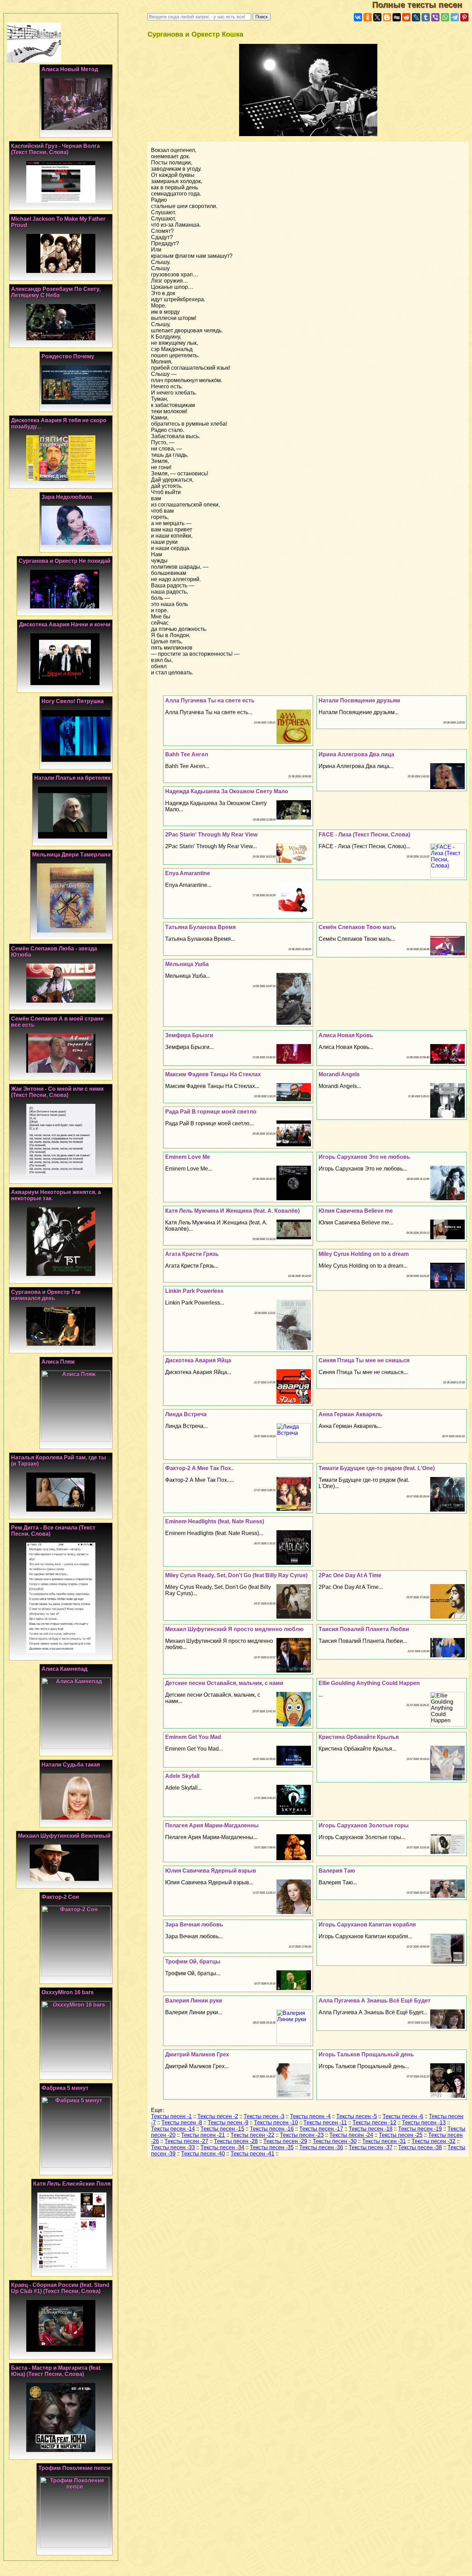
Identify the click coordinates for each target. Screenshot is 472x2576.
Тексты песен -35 (272, 2147)
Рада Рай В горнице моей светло (211, 1112)
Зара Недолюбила (67, 497)
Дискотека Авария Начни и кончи (65, 624)
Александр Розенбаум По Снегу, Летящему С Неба (56, 292)
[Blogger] (387, 17)
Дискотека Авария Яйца (198, 1360)
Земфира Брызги (189, 1035)
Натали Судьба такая (71, 1765)
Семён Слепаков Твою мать (357, 927)
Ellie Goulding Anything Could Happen (369, 1683)
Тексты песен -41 (252, 2154)
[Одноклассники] (368, 17)
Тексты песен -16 (272, 2129)
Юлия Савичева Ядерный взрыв (211, 1871)
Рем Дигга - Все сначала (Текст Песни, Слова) (53, 1531)
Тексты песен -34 (222, 2147)
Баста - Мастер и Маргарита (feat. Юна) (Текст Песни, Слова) (56, 2371)
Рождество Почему (68, 356)
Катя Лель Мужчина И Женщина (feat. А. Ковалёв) (232, 1211)
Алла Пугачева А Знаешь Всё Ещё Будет (375, 2001)
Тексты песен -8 (182, 2123)
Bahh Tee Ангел (187, 754)
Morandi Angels (339, 1074)
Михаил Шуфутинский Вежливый (64, 1836)
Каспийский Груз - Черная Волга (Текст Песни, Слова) (55, 149)
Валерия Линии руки (194, 2001)
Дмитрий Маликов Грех (197, 2054)
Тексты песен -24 (351, 2135)
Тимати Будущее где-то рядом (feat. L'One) (377, 1468)
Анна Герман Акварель (351, 1414)
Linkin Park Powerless (194, 1291)
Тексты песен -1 (171, 2116)
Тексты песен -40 (203, 2154)
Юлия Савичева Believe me (356, 1211)
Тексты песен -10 (276, 2123)
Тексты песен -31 (384, 2141)
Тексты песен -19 (420, 2129)
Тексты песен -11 (325, 2123)
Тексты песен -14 (173, 2129)
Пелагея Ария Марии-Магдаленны (212, 1825)
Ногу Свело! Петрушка (73, 701)
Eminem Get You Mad (193, 1737)
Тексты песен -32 (433, 2141)
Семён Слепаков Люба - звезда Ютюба (54, 952)
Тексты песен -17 (321, 2129)
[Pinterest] (464, 17)
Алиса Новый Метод (70, 69)
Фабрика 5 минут (65, 2088)
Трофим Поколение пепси (74, 2468)
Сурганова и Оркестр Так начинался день (46, 1295)
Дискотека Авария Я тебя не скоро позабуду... (59, 423)
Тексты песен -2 (218, 2116)
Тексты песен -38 (420, 2147)
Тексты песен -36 (321, 2147)
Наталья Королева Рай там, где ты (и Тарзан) (59, 1461)
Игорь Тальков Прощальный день (366, 2054)
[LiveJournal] (416, 17)
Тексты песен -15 (222, 2129)
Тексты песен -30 (335, 2141)
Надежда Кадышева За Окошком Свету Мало (227, 791)
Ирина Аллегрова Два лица (356, 754)
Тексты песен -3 (264, 2116)
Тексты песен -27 (186, 2141)
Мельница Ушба (187, 964)
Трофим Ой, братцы (193, 1962)
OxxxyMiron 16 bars (68, 1992)
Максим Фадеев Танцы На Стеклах (213, 1074)
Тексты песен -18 (371, 2129)
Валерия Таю (337, 1871)
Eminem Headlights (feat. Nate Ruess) (215, 1521)
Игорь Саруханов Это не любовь (364, 1157)
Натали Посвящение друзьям (359, 700)
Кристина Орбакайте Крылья (359, 1737)
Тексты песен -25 (401, 2135)
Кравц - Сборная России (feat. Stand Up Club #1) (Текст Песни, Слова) (60, 2288)
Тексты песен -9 (228, 2123)
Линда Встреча (186, 1414)
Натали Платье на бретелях (72, 778)
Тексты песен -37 (371, 2147)
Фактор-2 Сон (60, 1897)
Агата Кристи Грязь (192, 1254)
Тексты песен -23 (302, 2135)
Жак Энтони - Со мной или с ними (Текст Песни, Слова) (57, 1092)
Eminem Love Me (188, 1157)
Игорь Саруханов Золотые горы (364, 1825)
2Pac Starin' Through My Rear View (211, 835)
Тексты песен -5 (357, 2116)
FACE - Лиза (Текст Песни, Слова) (364, 835)
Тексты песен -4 (310, 2116)
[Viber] (435, 17)
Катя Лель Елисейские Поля (72, 2184)
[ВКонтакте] (358, 17)
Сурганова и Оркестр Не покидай (65, 561)
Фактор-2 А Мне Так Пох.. (200, 1468)
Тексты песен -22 (252, 2135)
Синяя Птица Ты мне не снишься (364, 1360)
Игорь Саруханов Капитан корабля (367, 1925)
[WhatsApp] (445, 17)
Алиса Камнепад (64, 1669)
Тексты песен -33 (173, 2147)
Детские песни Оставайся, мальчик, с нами (224, 1683)
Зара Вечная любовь (194, 1925)
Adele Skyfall (182, 1776)
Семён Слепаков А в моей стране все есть (57, 1022)
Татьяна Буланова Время (200, 927)
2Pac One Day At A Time (350, 1575)
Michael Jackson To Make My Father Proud (58, 222)
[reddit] (406, 17)
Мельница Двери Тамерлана (71, 855)
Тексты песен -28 (236, 2141)
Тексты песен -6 (403, 2116)
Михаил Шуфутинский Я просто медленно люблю (234, 1629)
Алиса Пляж (58, 1362)
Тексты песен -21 (203, 2135)
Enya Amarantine (188, 873)
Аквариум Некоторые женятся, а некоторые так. (56, 1195)
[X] (377, 17)
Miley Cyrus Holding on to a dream (364, 1254)
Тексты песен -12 (374, 2123)
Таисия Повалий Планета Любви (364, 1629)
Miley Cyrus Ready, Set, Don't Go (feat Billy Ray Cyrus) (236, 1575)
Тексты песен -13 (424, 2123)
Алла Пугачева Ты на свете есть (210, 700)
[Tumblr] (426, 17)
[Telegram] (455, 17)
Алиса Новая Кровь (346, 1035)
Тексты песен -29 (285, 2141)
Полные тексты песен (422, 5)
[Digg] (397, 17)
